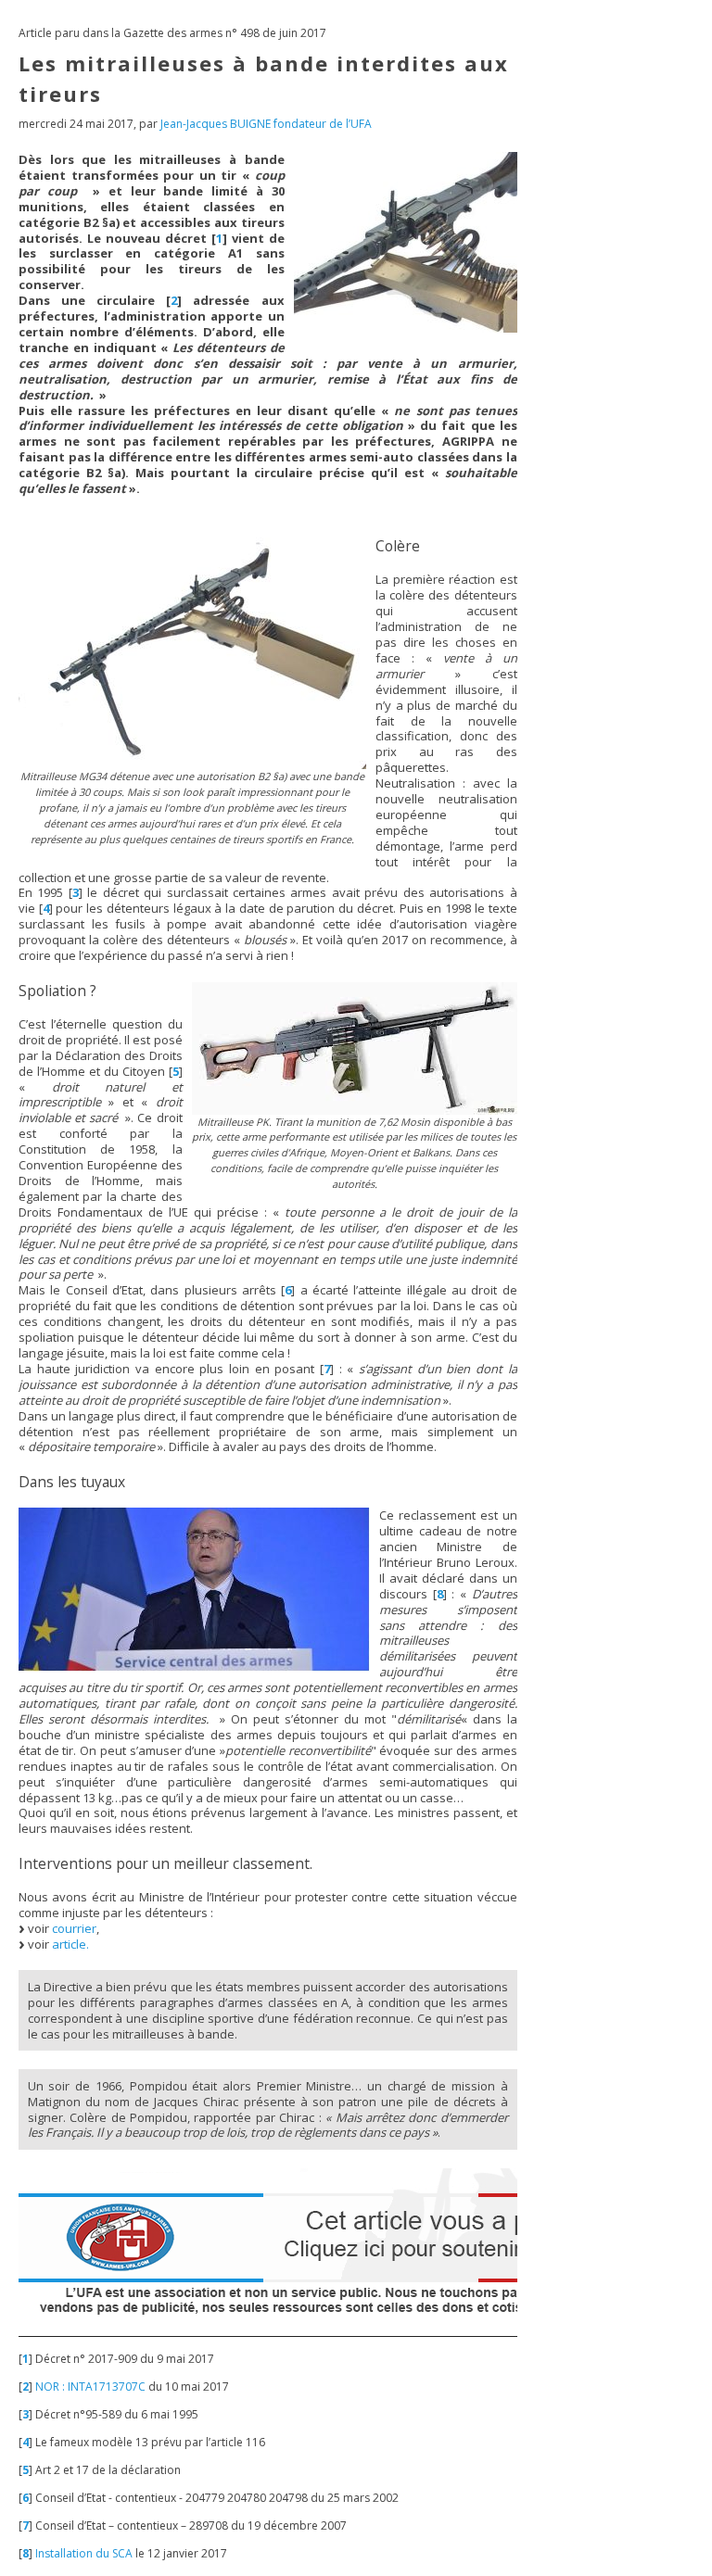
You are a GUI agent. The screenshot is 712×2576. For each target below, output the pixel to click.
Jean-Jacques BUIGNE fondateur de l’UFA (266, 124)
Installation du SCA (84, 2553)
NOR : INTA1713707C (90, 2387)
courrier (74, 1928)
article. (70, 1944)
